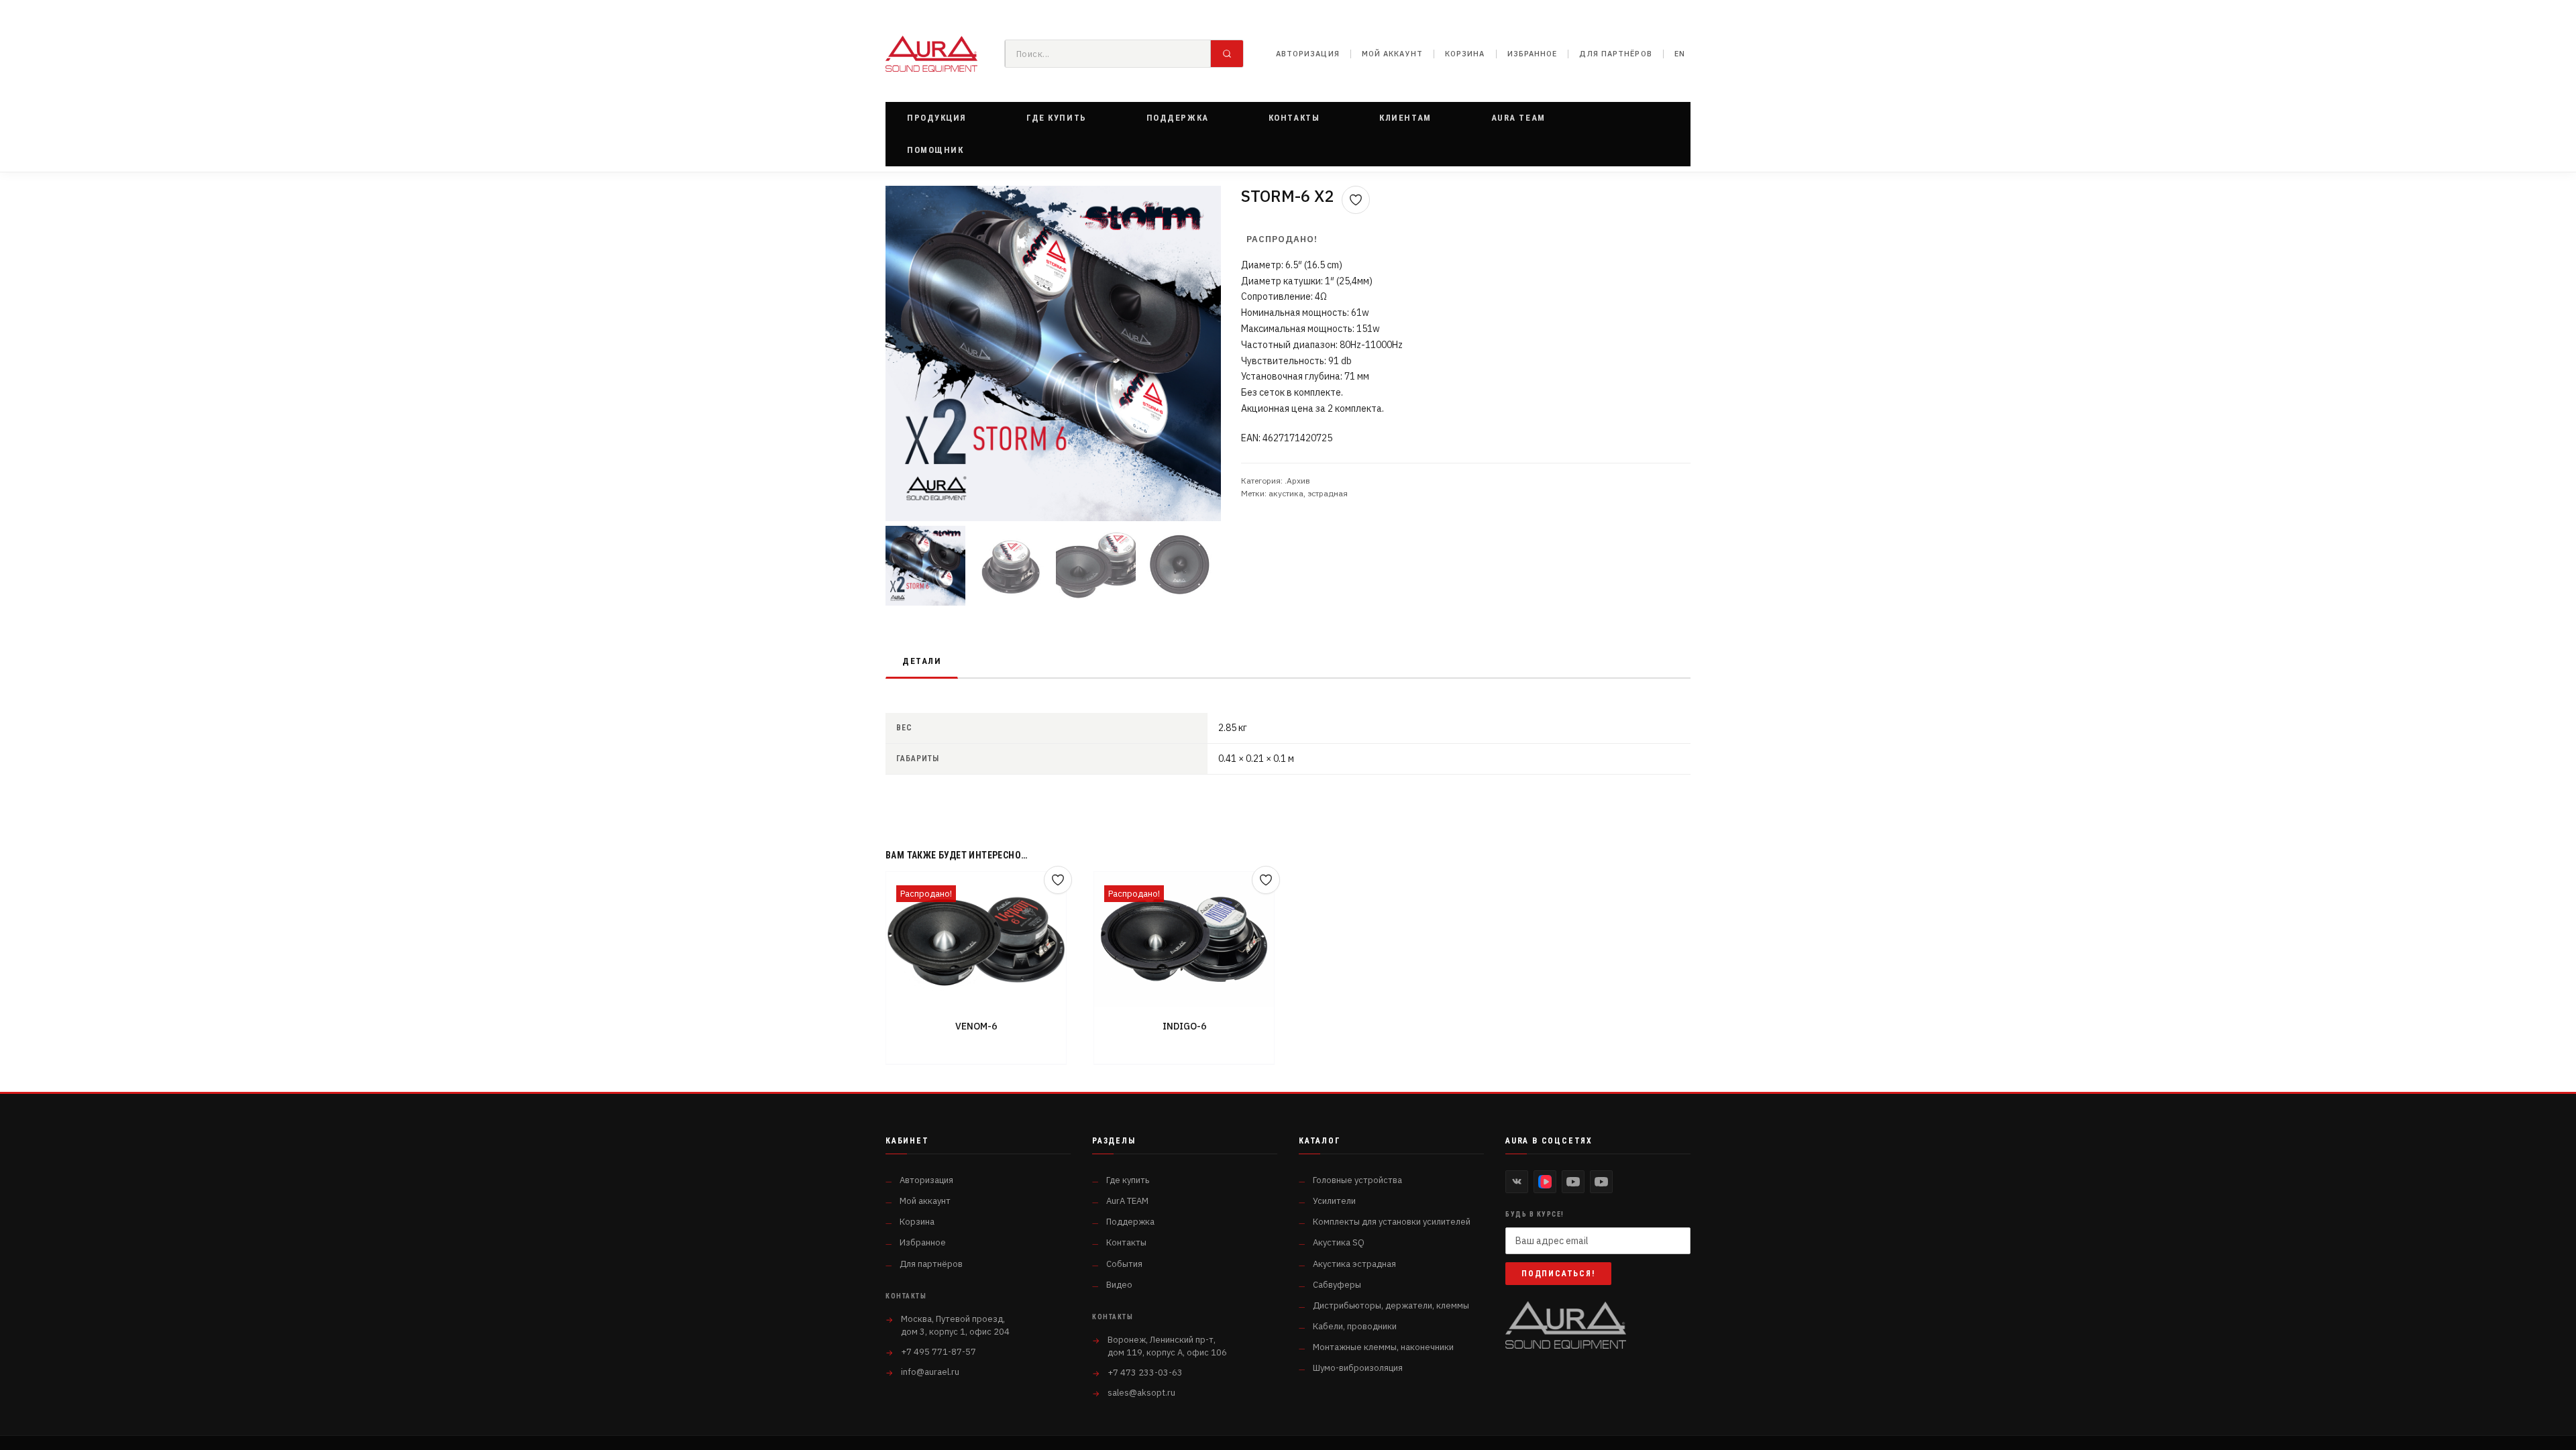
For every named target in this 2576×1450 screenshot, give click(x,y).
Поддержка (1130, 1222)
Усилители (1334, 1201)
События (1124, 1264)
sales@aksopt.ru (1141, 1393)
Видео (1119, 1285)
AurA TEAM (1127, 1201)
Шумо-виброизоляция (1358, 1368)
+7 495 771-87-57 (938, 1352)
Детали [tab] (922, 661)
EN (1680, 54)
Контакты (1126, 1242)
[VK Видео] (1545, 1182)
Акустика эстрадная (1354, 1264)
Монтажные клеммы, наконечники (1383, 1347)
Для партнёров (1615, 54)
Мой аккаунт (1392, 54)
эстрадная (1328, 493)
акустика (1286, 493)
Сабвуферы (1337, 1285)
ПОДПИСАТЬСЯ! (1558, 1274)
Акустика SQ (1339, 1242)
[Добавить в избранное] (1356, 200)
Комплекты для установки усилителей (1392, 1222)
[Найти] (1227, 54)
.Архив (1297, 481)
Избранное (1533, 54)
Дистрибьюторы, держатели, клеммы (1391, 1305)
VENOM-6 (976, 1026)
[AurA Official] (1573, 1182)
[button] (937, 118)
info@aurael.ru (930, 1372)
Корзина (1465, 54)
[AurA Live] (1601, 1182)
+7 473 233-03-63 (1145, 1373)
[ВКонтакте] (1517, 1182)
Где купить (1128, 1180)
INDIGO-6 (1184, 1026)
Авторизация (1308, 54)
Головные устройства (1357, 1180)
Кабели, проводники (1355, 1326)
